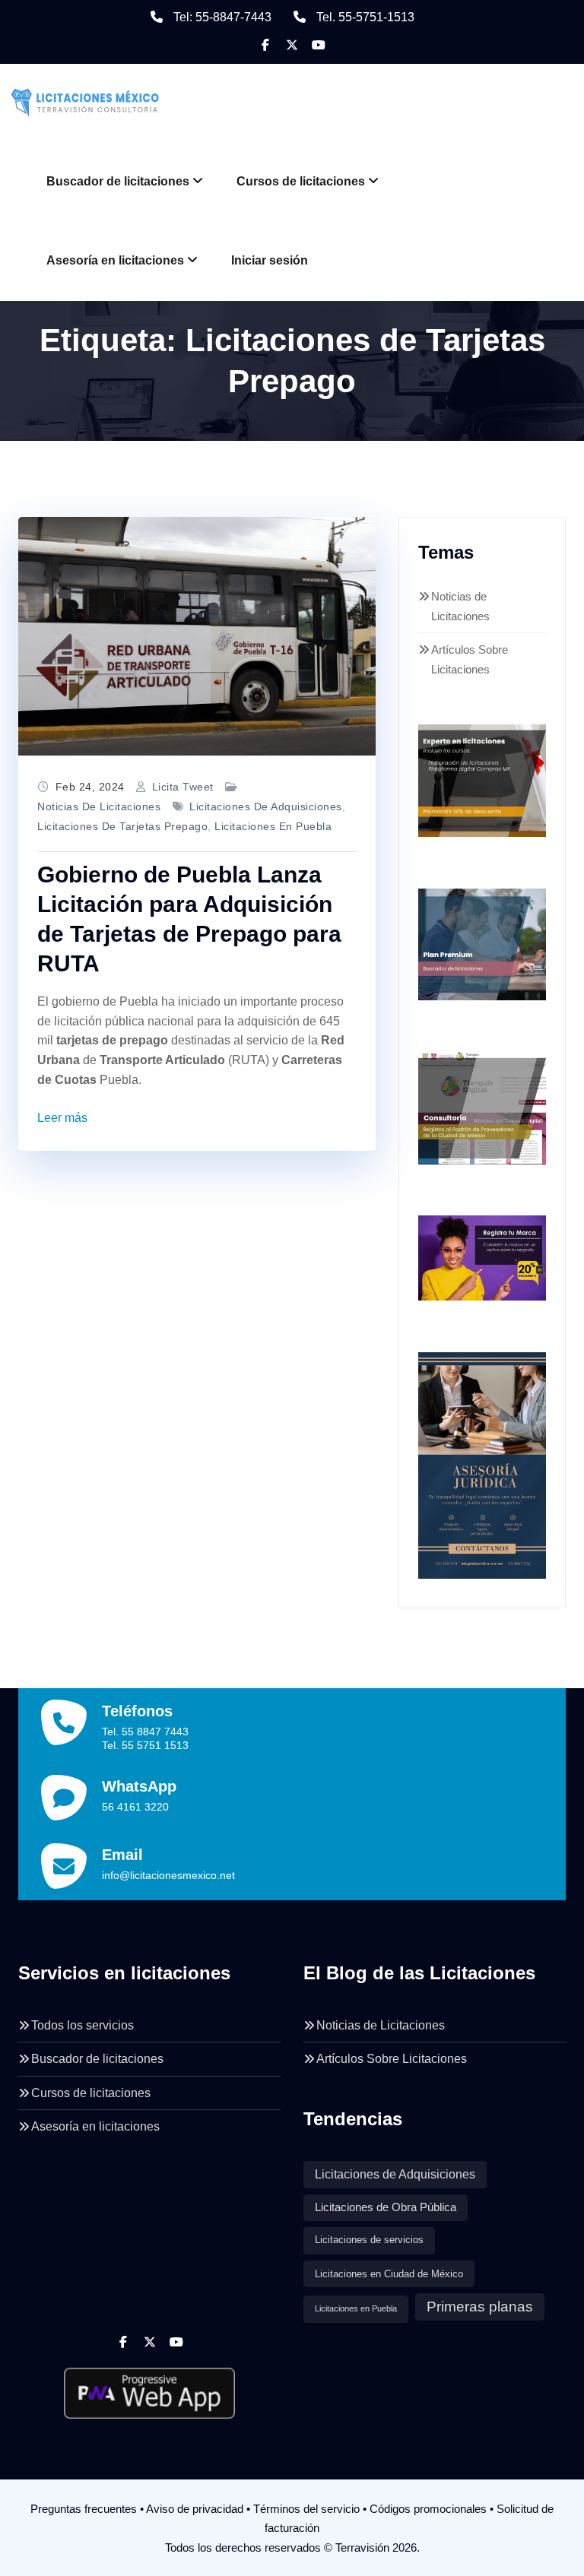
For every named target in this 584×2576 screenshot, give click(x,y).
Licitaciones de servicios (369, 2240)
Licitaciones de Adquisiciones (266, 806)
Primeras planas (480, 2307)
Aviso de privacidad (195, 2509)
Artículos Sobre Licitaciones (392, 2059)
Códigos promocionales (428, 2509)
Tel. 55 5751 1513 (145, 1745)
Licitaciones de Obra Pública (386, 2207)
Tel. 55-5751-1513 (365, 17)
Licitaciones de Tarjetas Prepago (122, 826)
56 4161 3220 (135, 1807)
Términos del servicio (306, 2509)
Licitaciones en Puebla (273, 826)
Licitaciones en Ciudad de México (389, 2274)
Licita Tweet (183, 787)
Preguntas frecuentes (84, 2509)
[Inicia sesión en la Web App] (149, 2387)
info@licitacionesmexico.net (168, 1875)
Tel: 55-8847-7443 (222, 17)
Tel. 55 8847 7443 (145, 1732)
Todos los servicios (83, 2025)
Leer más (62, 1118)
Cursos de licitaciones (301, 181)
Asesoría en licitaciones (115, 260)
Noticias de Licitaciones (99, 806)
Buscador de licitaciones (118, 181)
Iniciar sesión (270, 260)
